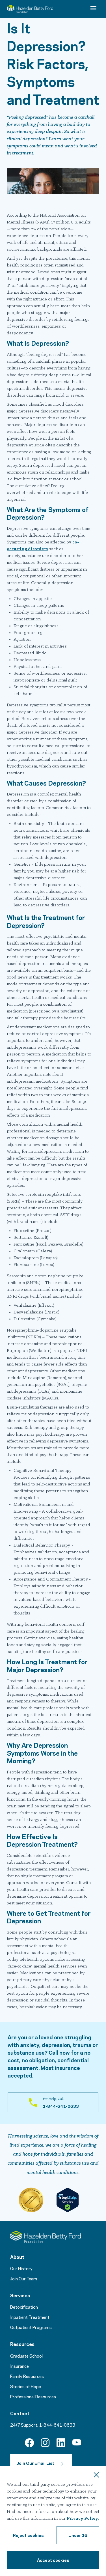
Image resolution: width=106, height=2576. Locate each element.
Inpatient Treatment (30, 2317)
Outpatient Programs (31, 2327)
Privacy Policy (82, 2519)
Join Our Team (24, 2278)
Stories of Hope (26, 2386)
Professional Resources (33, 2396)
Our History (21, 2268)
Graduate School (26, 2356)
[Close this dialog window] (96, 2476)
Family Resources (27, 2376)
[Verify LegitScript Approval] (68, 2200)
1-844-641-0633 (57, 2425)
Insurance (20, 2366)
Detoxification (24, 2307)
